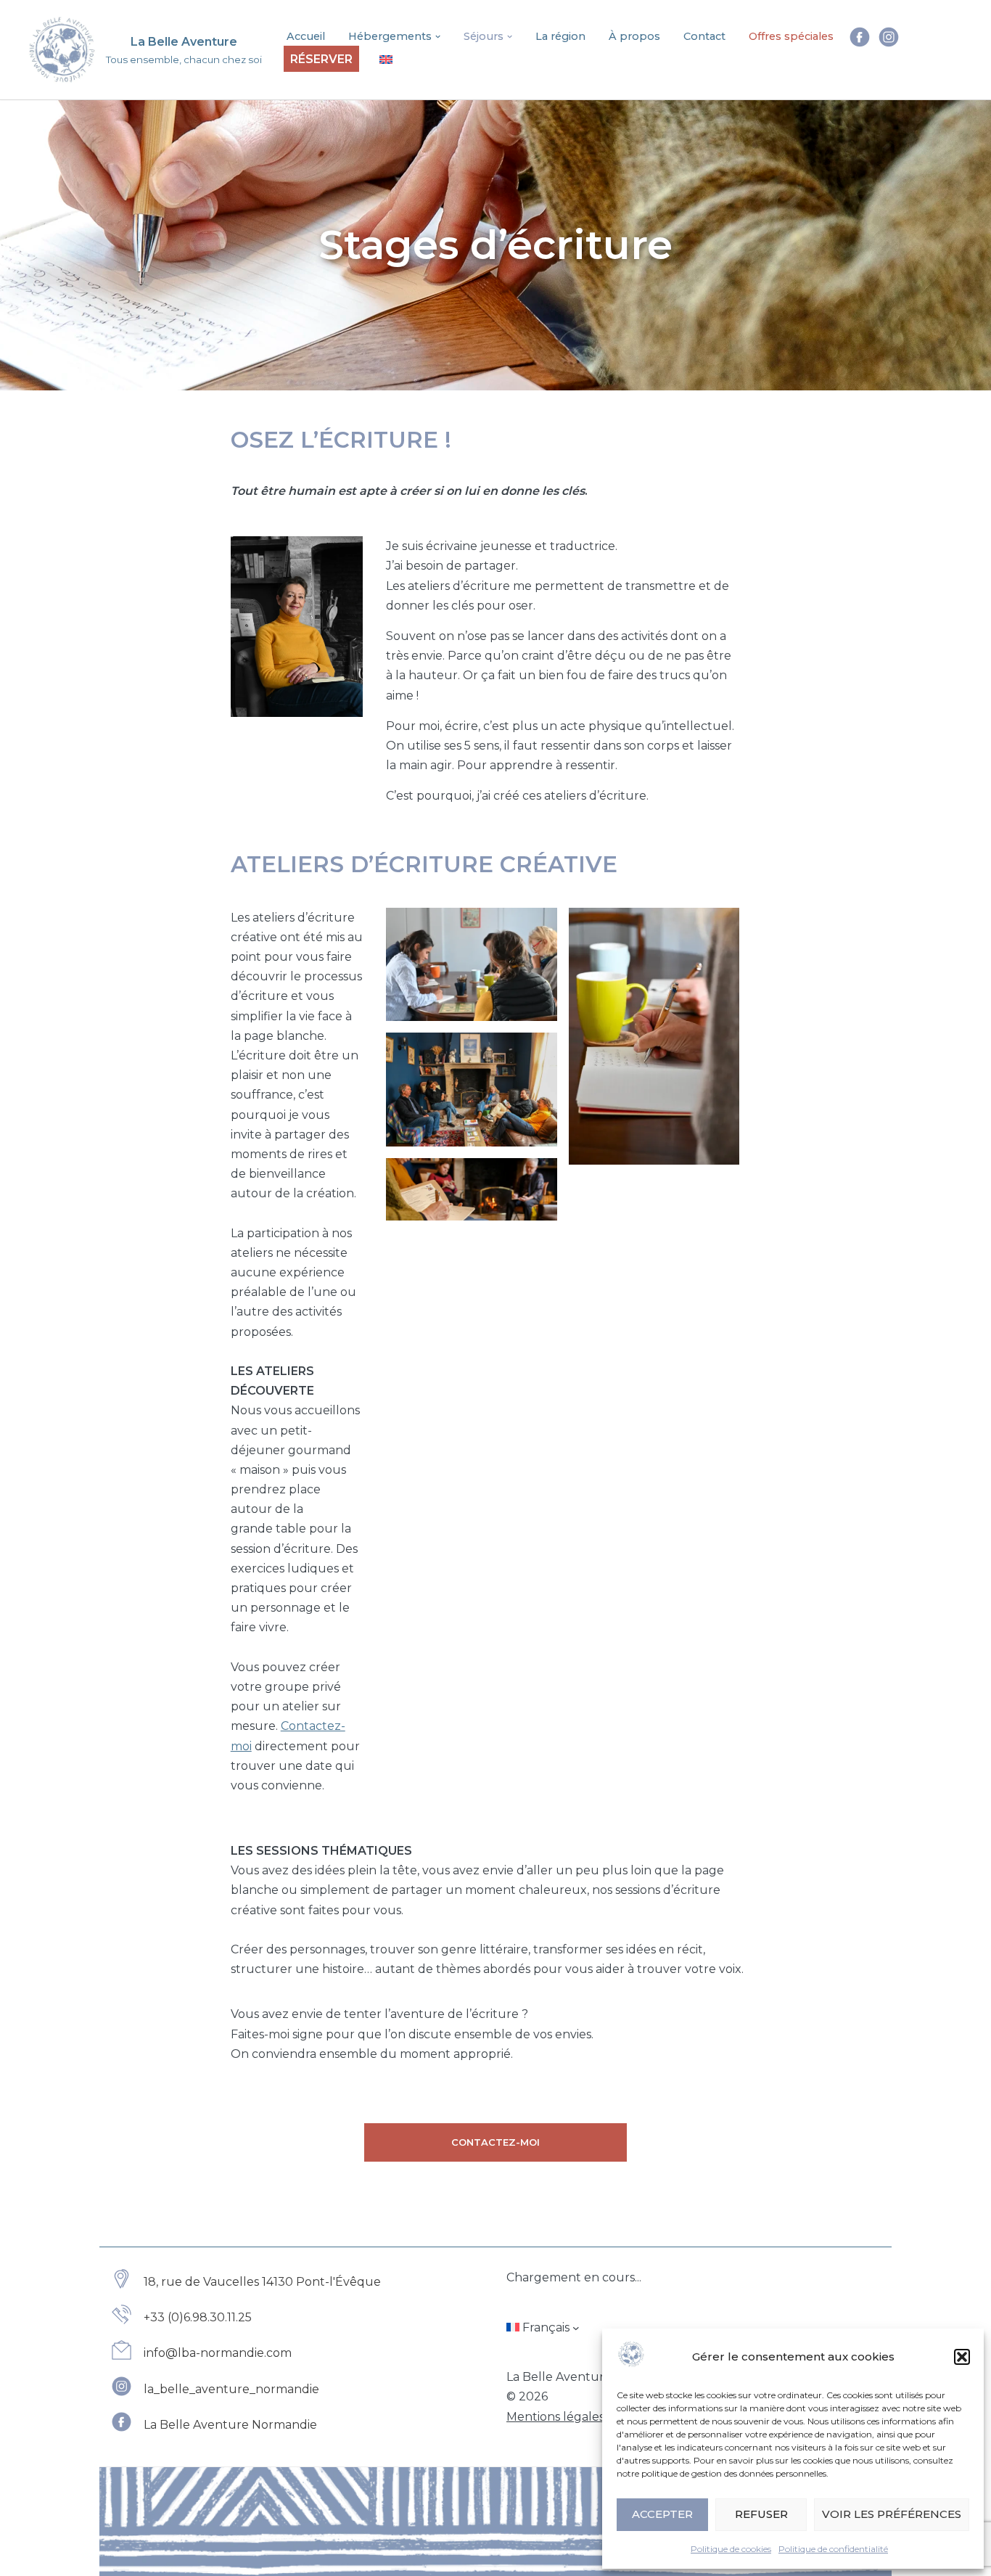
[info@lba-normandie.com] (201, 2353)
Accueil (306, 36)
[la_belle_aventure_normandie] (215, 2389)
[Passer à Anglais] (386, 59)
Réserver (321, 59)
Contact (704, 36)
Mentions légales (555, 2417)
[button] (962, 2357)
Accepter (662, 2514)
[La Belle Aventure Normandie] (214, 2425)
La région (560, 36)
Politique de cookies (731, 2549)
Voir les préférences (892, 2514)
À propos (634, 36)
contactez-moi (495, 2142)
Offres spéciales (791, 36)
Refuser (761, 2514)
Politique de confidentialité (833, 2549)
